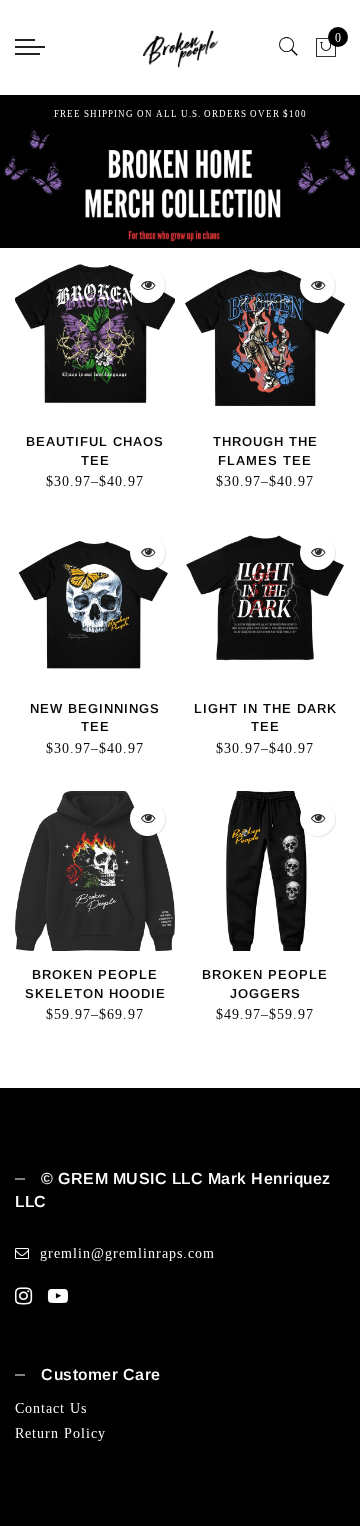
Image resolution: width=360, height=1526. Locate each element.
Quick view (147, 285)
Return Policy (60, 1433)
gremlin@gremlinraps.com (127, 1253)
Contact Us (51, 1408)
